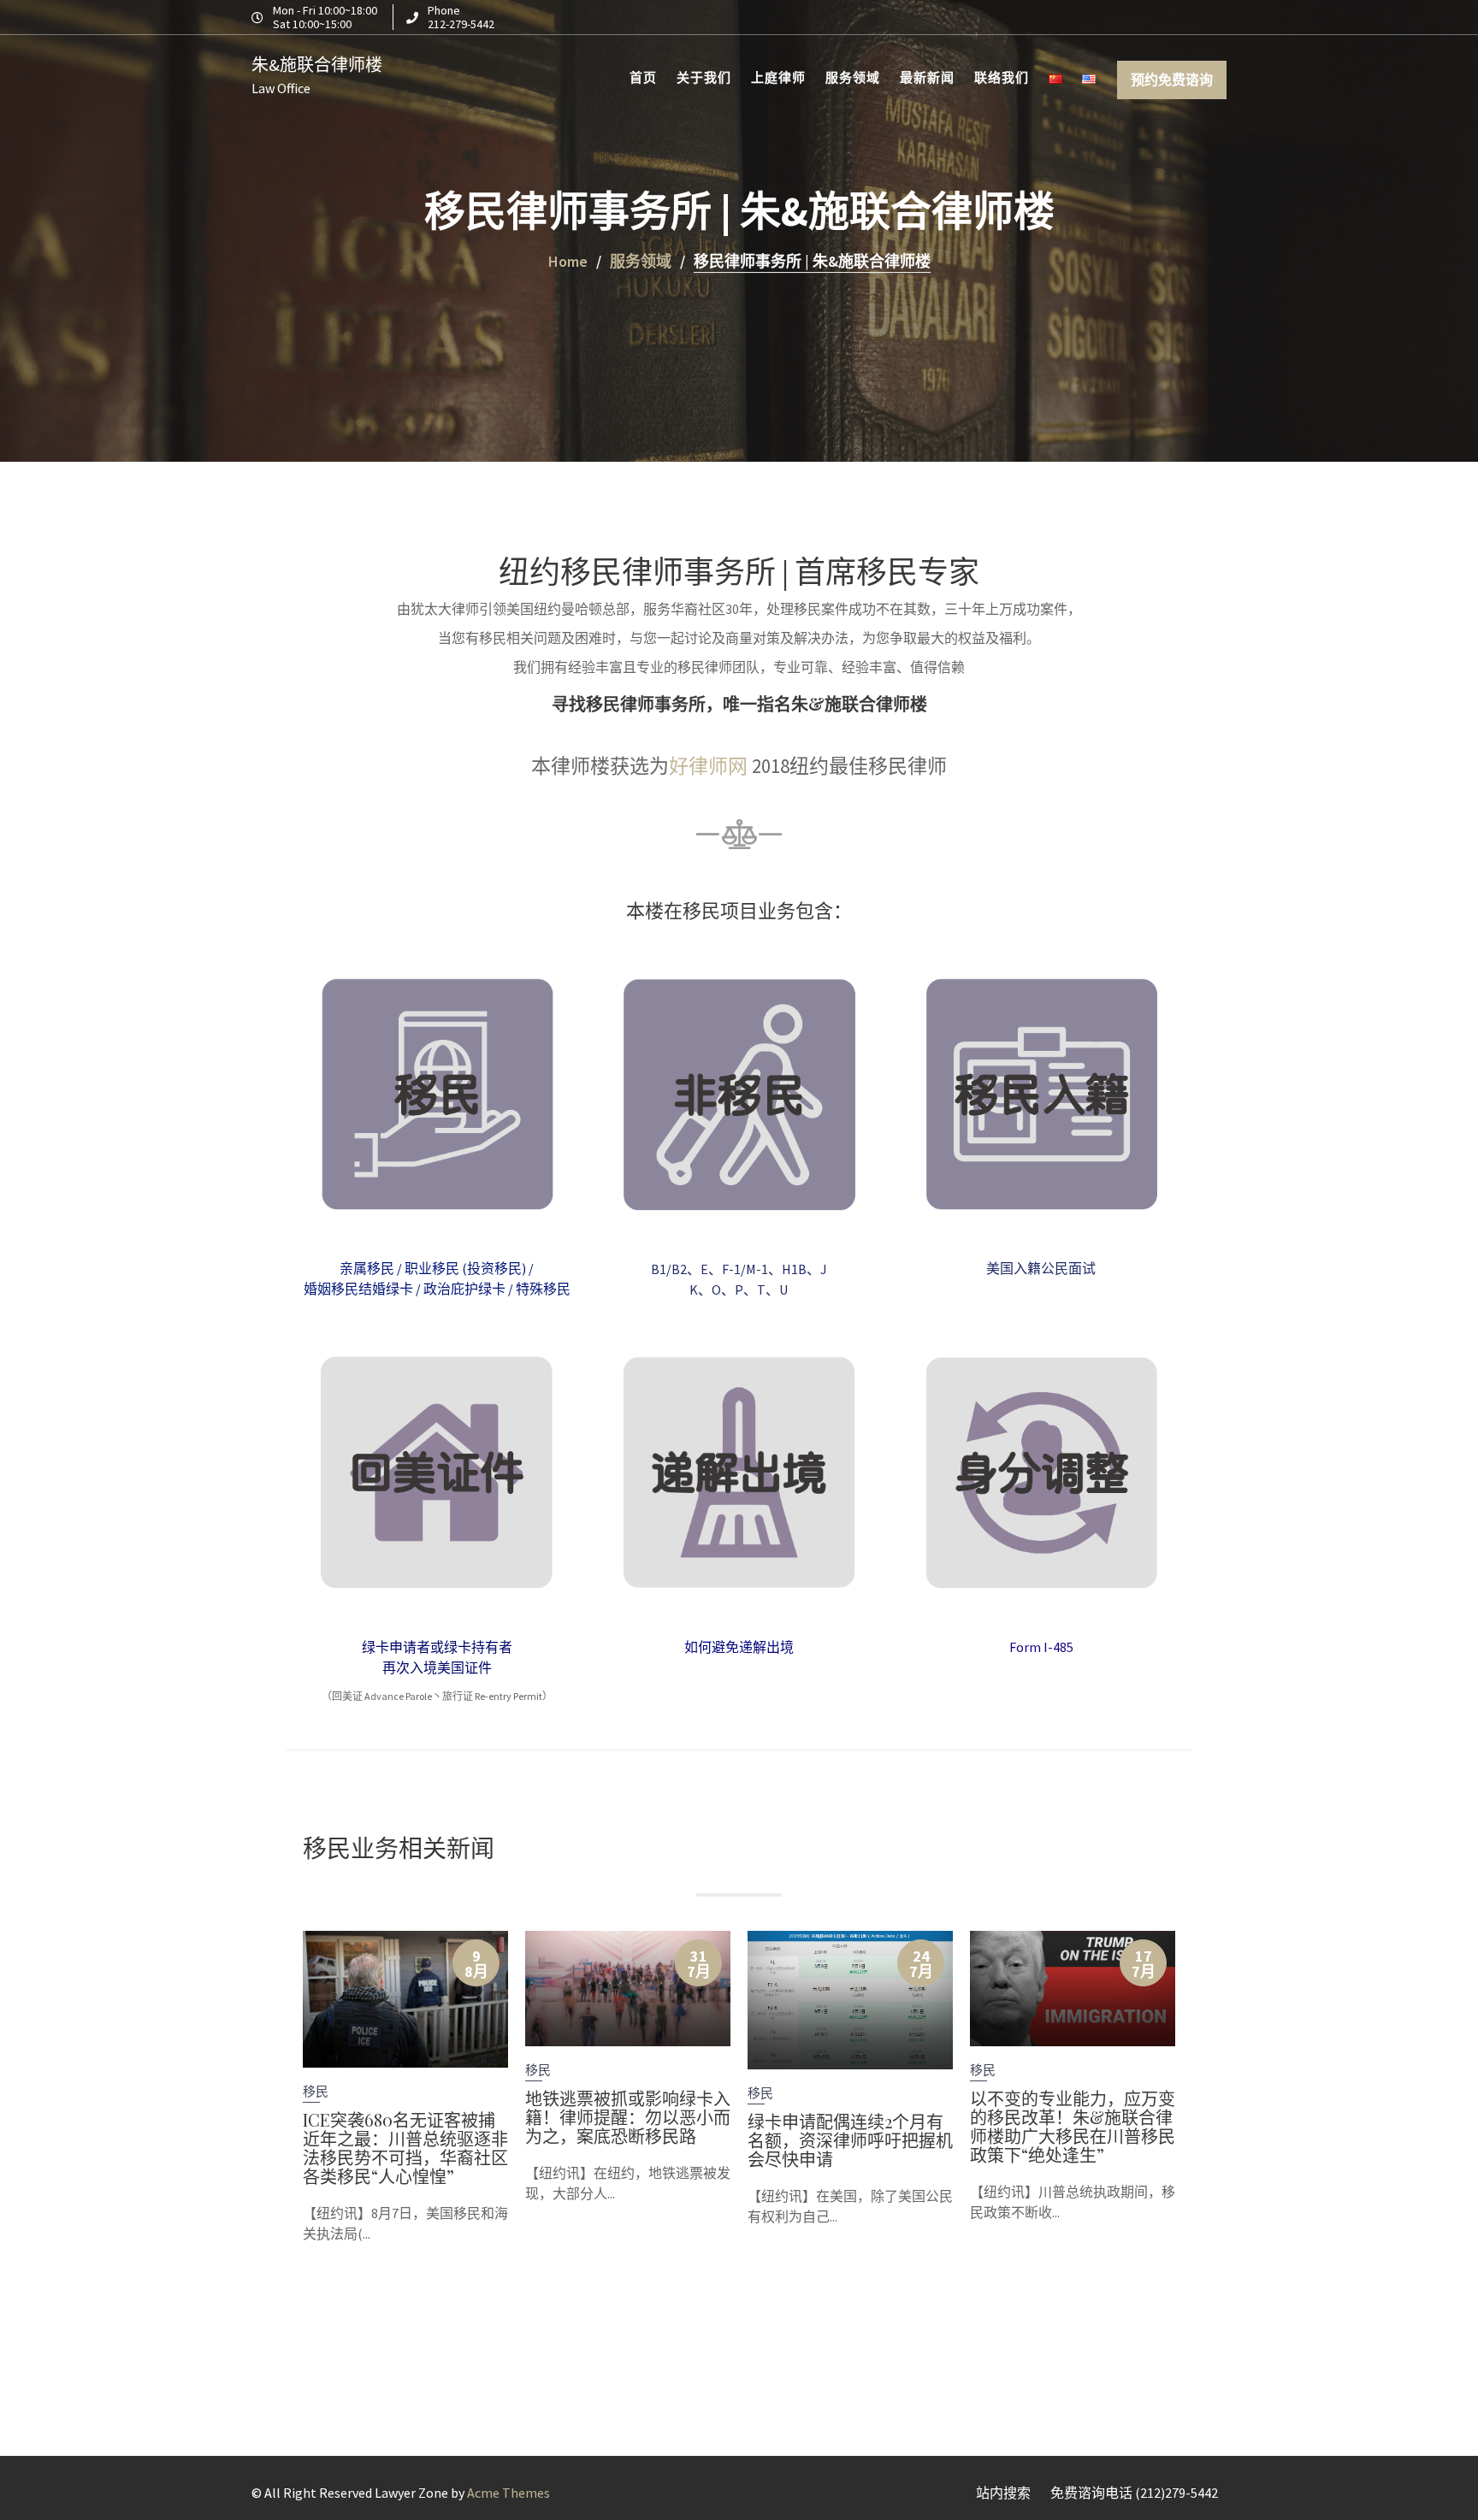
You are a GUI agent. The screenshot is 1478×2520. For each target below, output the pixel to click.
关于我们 (704, 77)
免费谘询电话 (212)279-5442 (1134, 2493)
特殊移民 (543, 1289)
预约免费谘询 (1172, 80)
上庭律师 (778, 77)
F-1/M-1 (745, 1269)
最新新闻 (927, 77)
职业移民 (432, 1268)
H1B (794, 1269)
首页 (643, 77)
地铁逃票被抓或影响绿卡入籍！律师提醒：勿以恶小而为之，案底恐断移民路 (628, 2117)
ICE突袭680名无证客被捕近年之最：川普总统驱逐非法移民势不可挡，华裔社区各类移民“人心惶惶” (405, 2148)
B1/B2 (669, 1269)
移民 (316, 2091)
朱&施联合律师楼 (317, 65)
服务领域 (853, 77)
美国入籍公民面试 (1041, 1268)
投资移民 (494, 1268)
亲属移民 (367, 1268)
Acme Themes (508, 2493)
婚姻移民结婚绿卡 (358, 1289)
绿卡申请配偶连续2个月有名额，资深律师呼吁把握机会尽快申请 (850, 2139)
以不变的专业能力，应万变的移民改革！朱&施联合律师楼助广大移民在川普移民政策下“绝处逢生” (1073, 2126)
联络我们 (1002, 77)
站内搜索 (1003, 2493)
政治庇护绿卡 (464, 1289)
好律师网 (708, 766)
